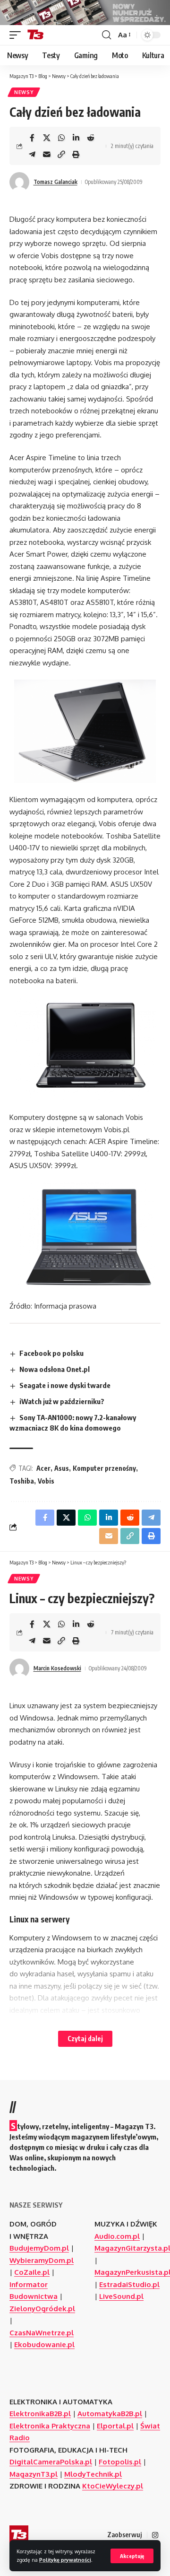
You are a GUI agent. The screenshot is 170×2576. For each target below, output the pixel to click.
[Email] (47, 154)
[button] (132, 2556)
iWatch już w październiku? (62, 1401)
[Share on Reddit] (91, 138)
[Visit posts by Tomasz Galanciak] (19, 182)
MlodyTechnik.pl (93, 2474)
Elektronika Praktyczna (50, 2426)
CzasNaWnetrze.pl (42, 2333)
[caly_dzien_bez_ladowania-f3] (85, 1049)
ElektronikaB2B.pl (40, 2414)
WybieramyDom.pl (42, 2260)
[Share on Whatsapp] (61, 138)
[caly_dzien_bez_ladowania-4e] (85, 731)
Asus (62, 1468)
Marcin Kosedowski (57, 1668)
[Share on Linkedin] (76, 138)
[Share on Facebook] (32, 138)
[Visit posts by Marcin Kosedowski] (19, 1668)
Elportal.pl (115, 2426)
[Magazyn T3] (35, 35)
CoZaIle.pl (32, 2272)
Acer (43, 1468)
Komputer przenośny (104, 1468)
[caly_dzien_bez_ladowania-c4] (85, 1236)
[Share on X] (47, 138)
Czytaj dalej (85, 2039)
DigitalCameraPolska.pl (51, 2462)
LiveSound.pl (121, 2296)
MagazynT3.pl (34, 2474)
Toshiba (22, 1481)
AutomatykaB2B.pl (110, 2414)
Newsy (24, 92)
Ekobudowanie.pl (44, 2345)
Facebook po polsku (51, 1353)
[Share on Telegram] (32, 154)
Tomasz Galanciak (55, 182)
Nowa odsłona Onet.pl (55, 1369)
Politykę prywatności (65, 2560)
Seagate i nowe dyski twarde (65, 1385)
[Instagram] (155, 2535)
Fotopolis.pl (120, 2462)
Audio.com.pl (117, 2236)
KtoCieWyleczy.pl (113, 2486)
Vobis (46, 1481)
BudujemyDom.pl (39, 2248)
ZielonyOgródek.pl (42, 2309)
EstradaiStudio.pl (129, 2284)
